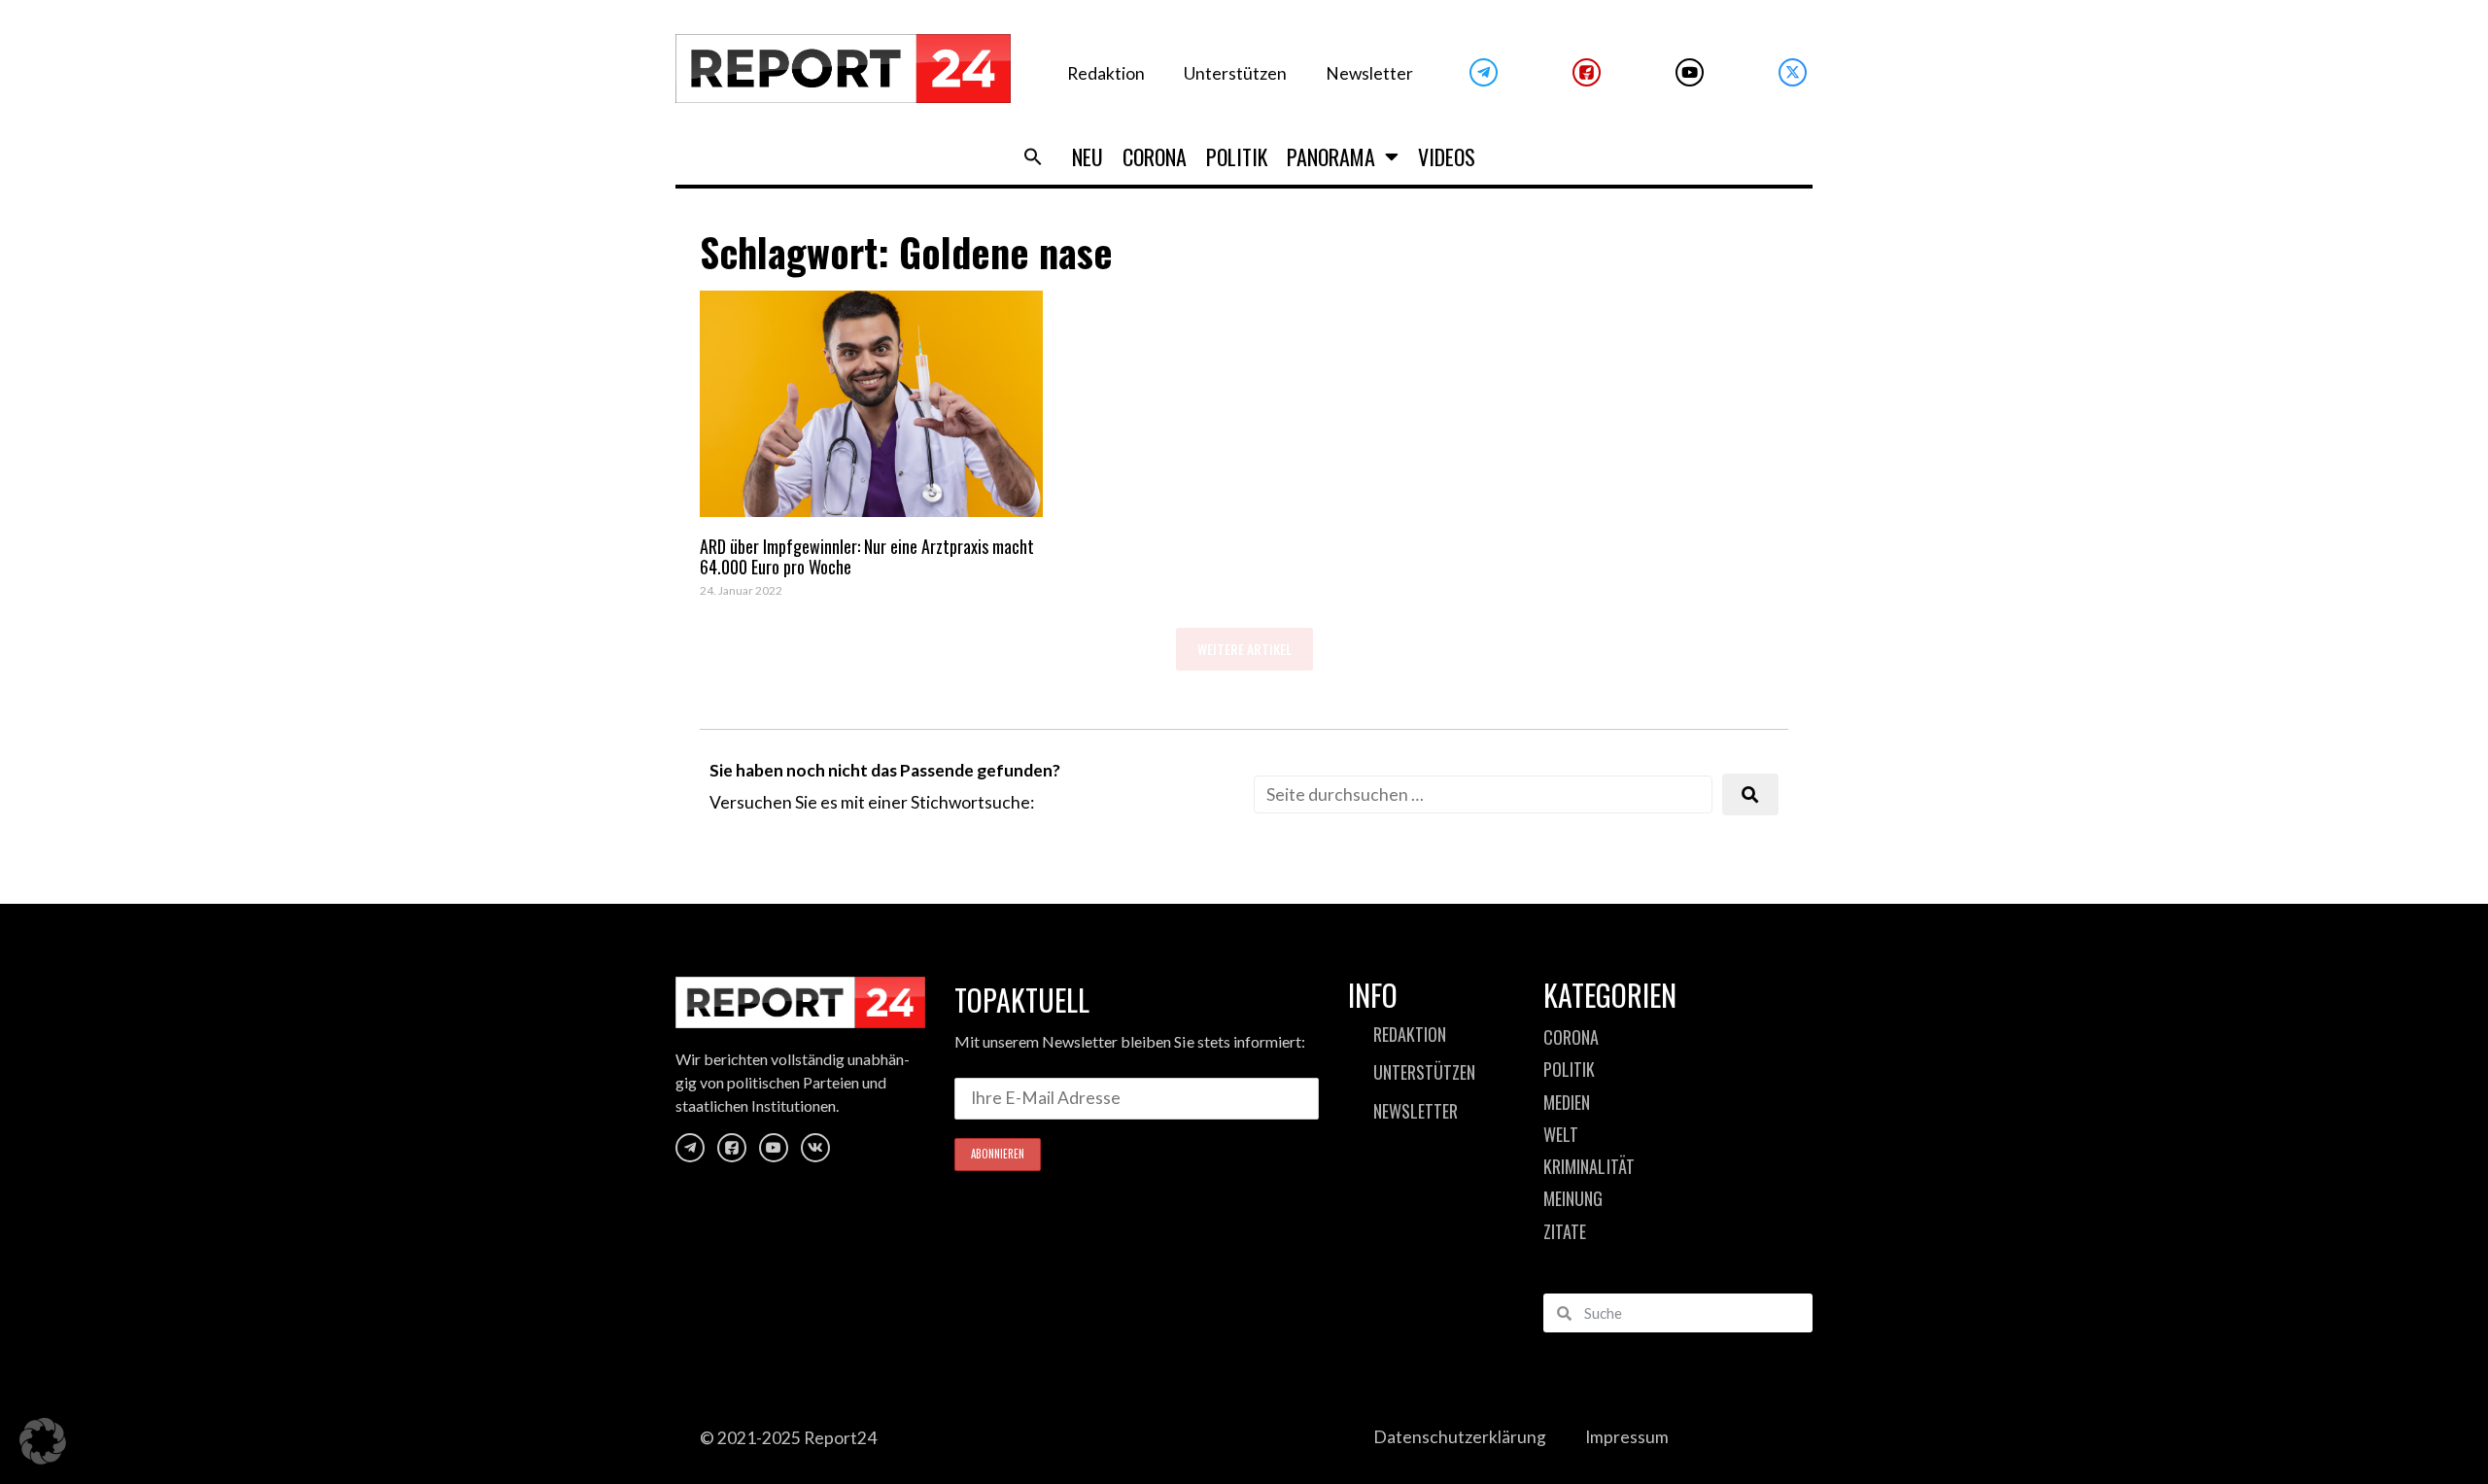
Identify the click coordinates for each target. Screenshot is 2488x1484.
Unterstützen (1235, 73)
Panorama (1331, 156)
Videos (1447, 156)
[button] (1033, 156)
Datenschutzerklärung (1460, 1437)
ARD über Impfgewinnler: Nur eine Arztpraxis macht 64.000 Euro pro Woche (867, 557)
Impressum (1627, 1437)
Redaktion (1106, 73)
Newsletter (1369, 73)
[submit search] (1750, 794)
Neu (1088, 156)
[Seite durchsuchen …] (1483, 794)
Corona (1155, 156)
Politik (1237, 156)
